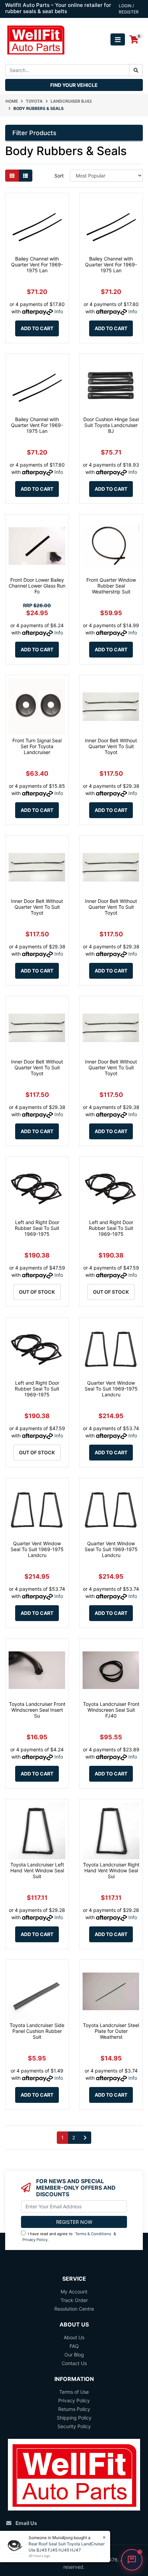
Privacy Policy (35, 2240)
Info (59, 311)
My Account (74, 2292)
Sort (59, 176)
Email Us (26, 2523)
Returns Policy (74, 2409)
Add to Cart (37, 328)
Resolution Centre (74, 2309)
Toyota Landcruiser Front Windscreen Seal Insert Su (37, 1710)
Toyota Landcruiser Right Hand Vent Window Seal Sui (111, 1870)
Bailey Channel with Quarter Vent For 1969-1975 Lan (37, 264)
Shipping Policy (74, 2418)
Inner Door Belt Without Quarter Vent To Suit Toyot (111, 746)
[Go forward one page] (85, 2138)
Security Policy (74, 2426)
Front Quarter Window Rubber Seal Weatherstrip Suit (111, 586)
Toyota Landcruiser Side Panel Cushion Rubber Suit (37, 2031)
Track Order (74, 2300)
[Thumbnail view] (12, 176)
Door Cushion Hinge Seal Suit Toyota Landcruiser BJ (111, 425)
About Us (74, 2337)
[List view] (25, 176)
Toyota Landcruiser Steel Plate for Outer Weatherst (111, 2031)
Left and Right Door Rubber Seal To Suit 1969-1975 (37, 1228)
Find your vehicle (74, 85)
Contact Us (74, 2363)
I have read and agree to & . (69, 2237)
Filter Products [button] (34, 133)
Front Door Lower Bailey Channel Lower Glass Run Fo (37, 586)
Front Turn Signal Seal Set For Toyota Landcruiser (37, 746)
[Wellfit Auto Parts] (36, 39)
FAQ (74, 2346)
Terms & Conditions (93, 2234)
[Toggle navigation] (118, 39)
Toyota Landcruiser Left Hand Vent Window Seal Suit (37, 1870)
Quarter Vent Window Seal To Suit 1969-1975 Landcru (111, 1389)
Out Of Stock (37, 1292)
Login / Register (129, 9)
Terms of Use (74, 2392)
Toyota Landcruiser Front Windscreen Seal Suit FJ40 (111, 1710)
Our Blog (74, 2355)
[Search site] (136, 70)
